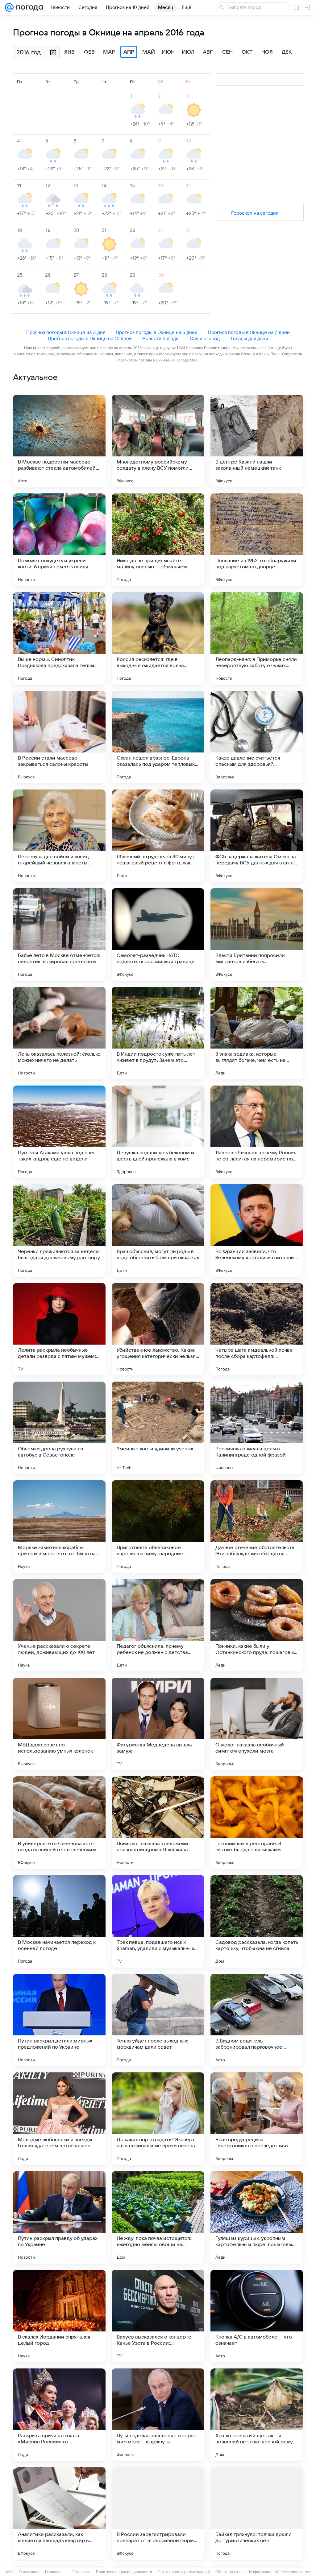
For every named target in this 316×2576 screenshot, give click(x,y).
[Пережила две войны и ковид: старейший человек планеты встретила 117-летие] (59, 836)
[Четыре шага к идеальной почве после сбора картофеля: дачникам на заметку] (257, 1329)
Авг (208, 52)
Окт (247, 52)
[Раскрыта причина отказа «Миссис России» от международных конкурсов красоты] (59, 2415)
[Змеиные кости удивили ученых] (158, 1428)
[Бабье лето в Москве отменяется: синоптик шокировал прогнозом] (59, 934)
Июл (188, 52)
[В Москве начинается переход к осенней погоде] (59, 1921)
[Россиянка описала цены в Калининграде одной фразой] (257, 1428)
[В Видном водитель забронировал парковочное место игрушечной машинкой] (257, 2020)
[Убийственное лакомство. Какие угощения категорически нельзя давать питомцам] (158, 1329)
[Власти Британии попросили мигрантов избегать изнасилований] (257, 934)
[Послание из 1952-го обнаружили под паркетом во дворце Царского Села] (257, 540)
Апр (129, 52)
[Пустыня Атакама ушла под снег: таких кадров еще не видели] (59, 1132)
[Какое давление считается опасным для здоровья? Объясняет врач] (257, 737)
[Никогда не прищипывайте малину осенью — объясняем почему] (158, 540)
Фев (89, 52)
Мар (109, 52)
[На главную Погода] (28, 7)
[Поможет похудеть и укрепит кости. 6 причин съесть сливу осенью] (59, 540)
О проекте (81, 2572)
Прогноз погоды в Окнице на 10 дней (90, 338)
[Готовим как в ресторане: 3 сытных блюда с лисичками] (257, 1823)
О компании (29, 2572)
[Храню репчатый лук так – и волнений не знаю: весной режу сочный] (257, 2415)
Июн (168, 52)
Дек (287, 52)
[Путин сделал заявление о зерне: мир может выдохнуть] (158, 2415)
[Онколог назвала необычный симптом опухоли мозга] (257, 1724)
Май (149, 52)
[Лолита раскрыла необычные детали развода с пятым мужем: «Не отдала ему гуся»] (59, 1329)
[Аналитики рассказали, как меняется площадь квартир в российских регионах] (59, 2513)
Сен (227, 52)
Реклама (52, 2572)
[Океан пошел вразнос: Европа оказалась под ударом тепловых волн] (158, 737)
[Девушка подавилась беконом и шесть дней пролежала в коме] (158, 1132)
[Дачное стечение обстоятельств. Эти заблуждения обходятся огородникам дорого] (257, 1527)
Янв (69, 52)
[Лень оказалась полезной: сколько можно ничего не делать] (59, 1033)
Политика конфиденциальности (124, 2572)
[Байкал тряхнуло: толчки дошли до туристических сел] (257, 2513)
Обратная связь (229, 2572)
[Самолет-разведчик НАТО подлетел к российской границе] (158, 934)
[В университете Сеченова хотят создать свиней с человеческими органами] (59, 1823)
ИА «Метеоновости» (292, 2572)
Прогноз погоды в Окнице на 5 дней (157, 332)
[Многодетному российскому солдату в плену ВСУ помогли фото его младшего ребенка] (158, 441)
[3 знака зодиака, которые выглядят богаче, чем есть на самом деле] (257, 1033)
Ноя (267, 52)
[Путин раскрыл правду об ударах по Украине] (59, 2217)
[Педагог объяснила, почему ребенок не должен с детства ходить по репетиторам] (158, 1625)
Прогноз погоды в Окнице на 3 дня (66, 332)
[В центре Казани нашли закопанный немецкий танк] (257, 441)
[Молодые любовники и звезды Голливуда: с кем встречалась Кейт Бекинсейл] (59, 2119)
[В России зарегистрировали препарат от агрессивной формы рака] (158, 2513)
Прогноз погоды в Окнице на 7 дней (249, 332)
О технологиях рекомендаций (184, 2572)
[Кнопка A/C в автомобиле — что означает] (257, 2316)
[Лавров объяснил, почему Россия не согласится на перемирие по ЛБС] (257, 1132)
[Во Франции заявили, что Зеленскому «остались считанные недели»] (257, 1230)
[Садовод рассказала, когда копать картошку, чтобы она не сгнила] (257, 1921)
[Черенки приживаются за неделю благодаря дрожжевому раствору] (59, 1230)
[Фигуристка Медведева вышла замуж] (158, 1724)
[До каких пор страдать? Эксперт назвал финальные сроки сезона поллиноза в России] (158, 2119)
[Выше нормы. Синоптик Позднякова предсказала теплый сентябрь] (59, 638)
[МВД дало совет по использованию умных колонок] (59, 1724)
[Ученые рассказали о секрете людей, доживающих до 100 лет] (59, 1625)
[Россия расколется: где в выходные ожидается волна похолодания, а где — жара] (158, 638)
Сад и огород (205, 338)
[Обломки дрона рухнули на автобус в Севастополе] (59, 1428)
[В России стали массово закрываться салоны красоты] (59, 737)
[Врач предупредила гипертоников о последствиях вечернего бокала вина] (257, 2119)
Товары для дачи (249, 338)
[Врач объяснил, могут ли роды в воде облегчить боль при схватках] (158, 1230)
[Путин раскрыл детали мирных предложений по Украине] (59, 2020)
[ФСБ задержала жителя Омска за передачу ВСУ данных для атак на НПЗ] (257, 836)
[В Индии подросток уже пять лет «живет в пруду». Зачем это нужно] (158, 1033)
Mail (10, 2572)
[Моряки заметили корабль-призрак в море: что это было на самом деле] (59, 1527)
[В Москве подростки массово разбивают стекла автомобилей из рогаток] (59, 441)
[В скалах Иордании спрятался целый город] (59, 2316)
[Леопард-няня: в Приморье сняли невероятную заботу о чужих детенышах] (257, 638)
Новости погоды (161, 338)
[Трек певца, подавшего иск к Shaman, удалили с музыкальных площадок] (158, 1921)
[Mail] (9, 7)
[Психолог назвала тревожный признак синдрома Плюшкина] (158, 1823)
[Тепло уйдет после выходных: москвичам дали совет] (158, 2020)
